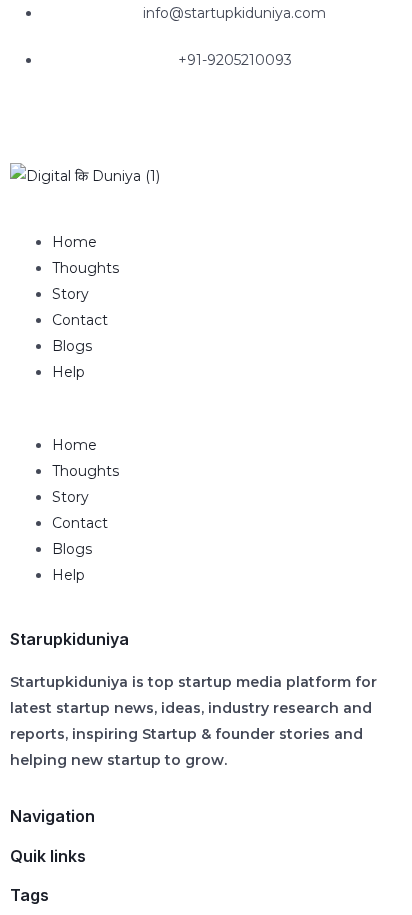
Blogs (72, 346)
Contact (80, 320)
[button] (206, 419)
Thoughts (85, 268)
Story (70, 294)
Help (68, 372)
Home (74, 242)
